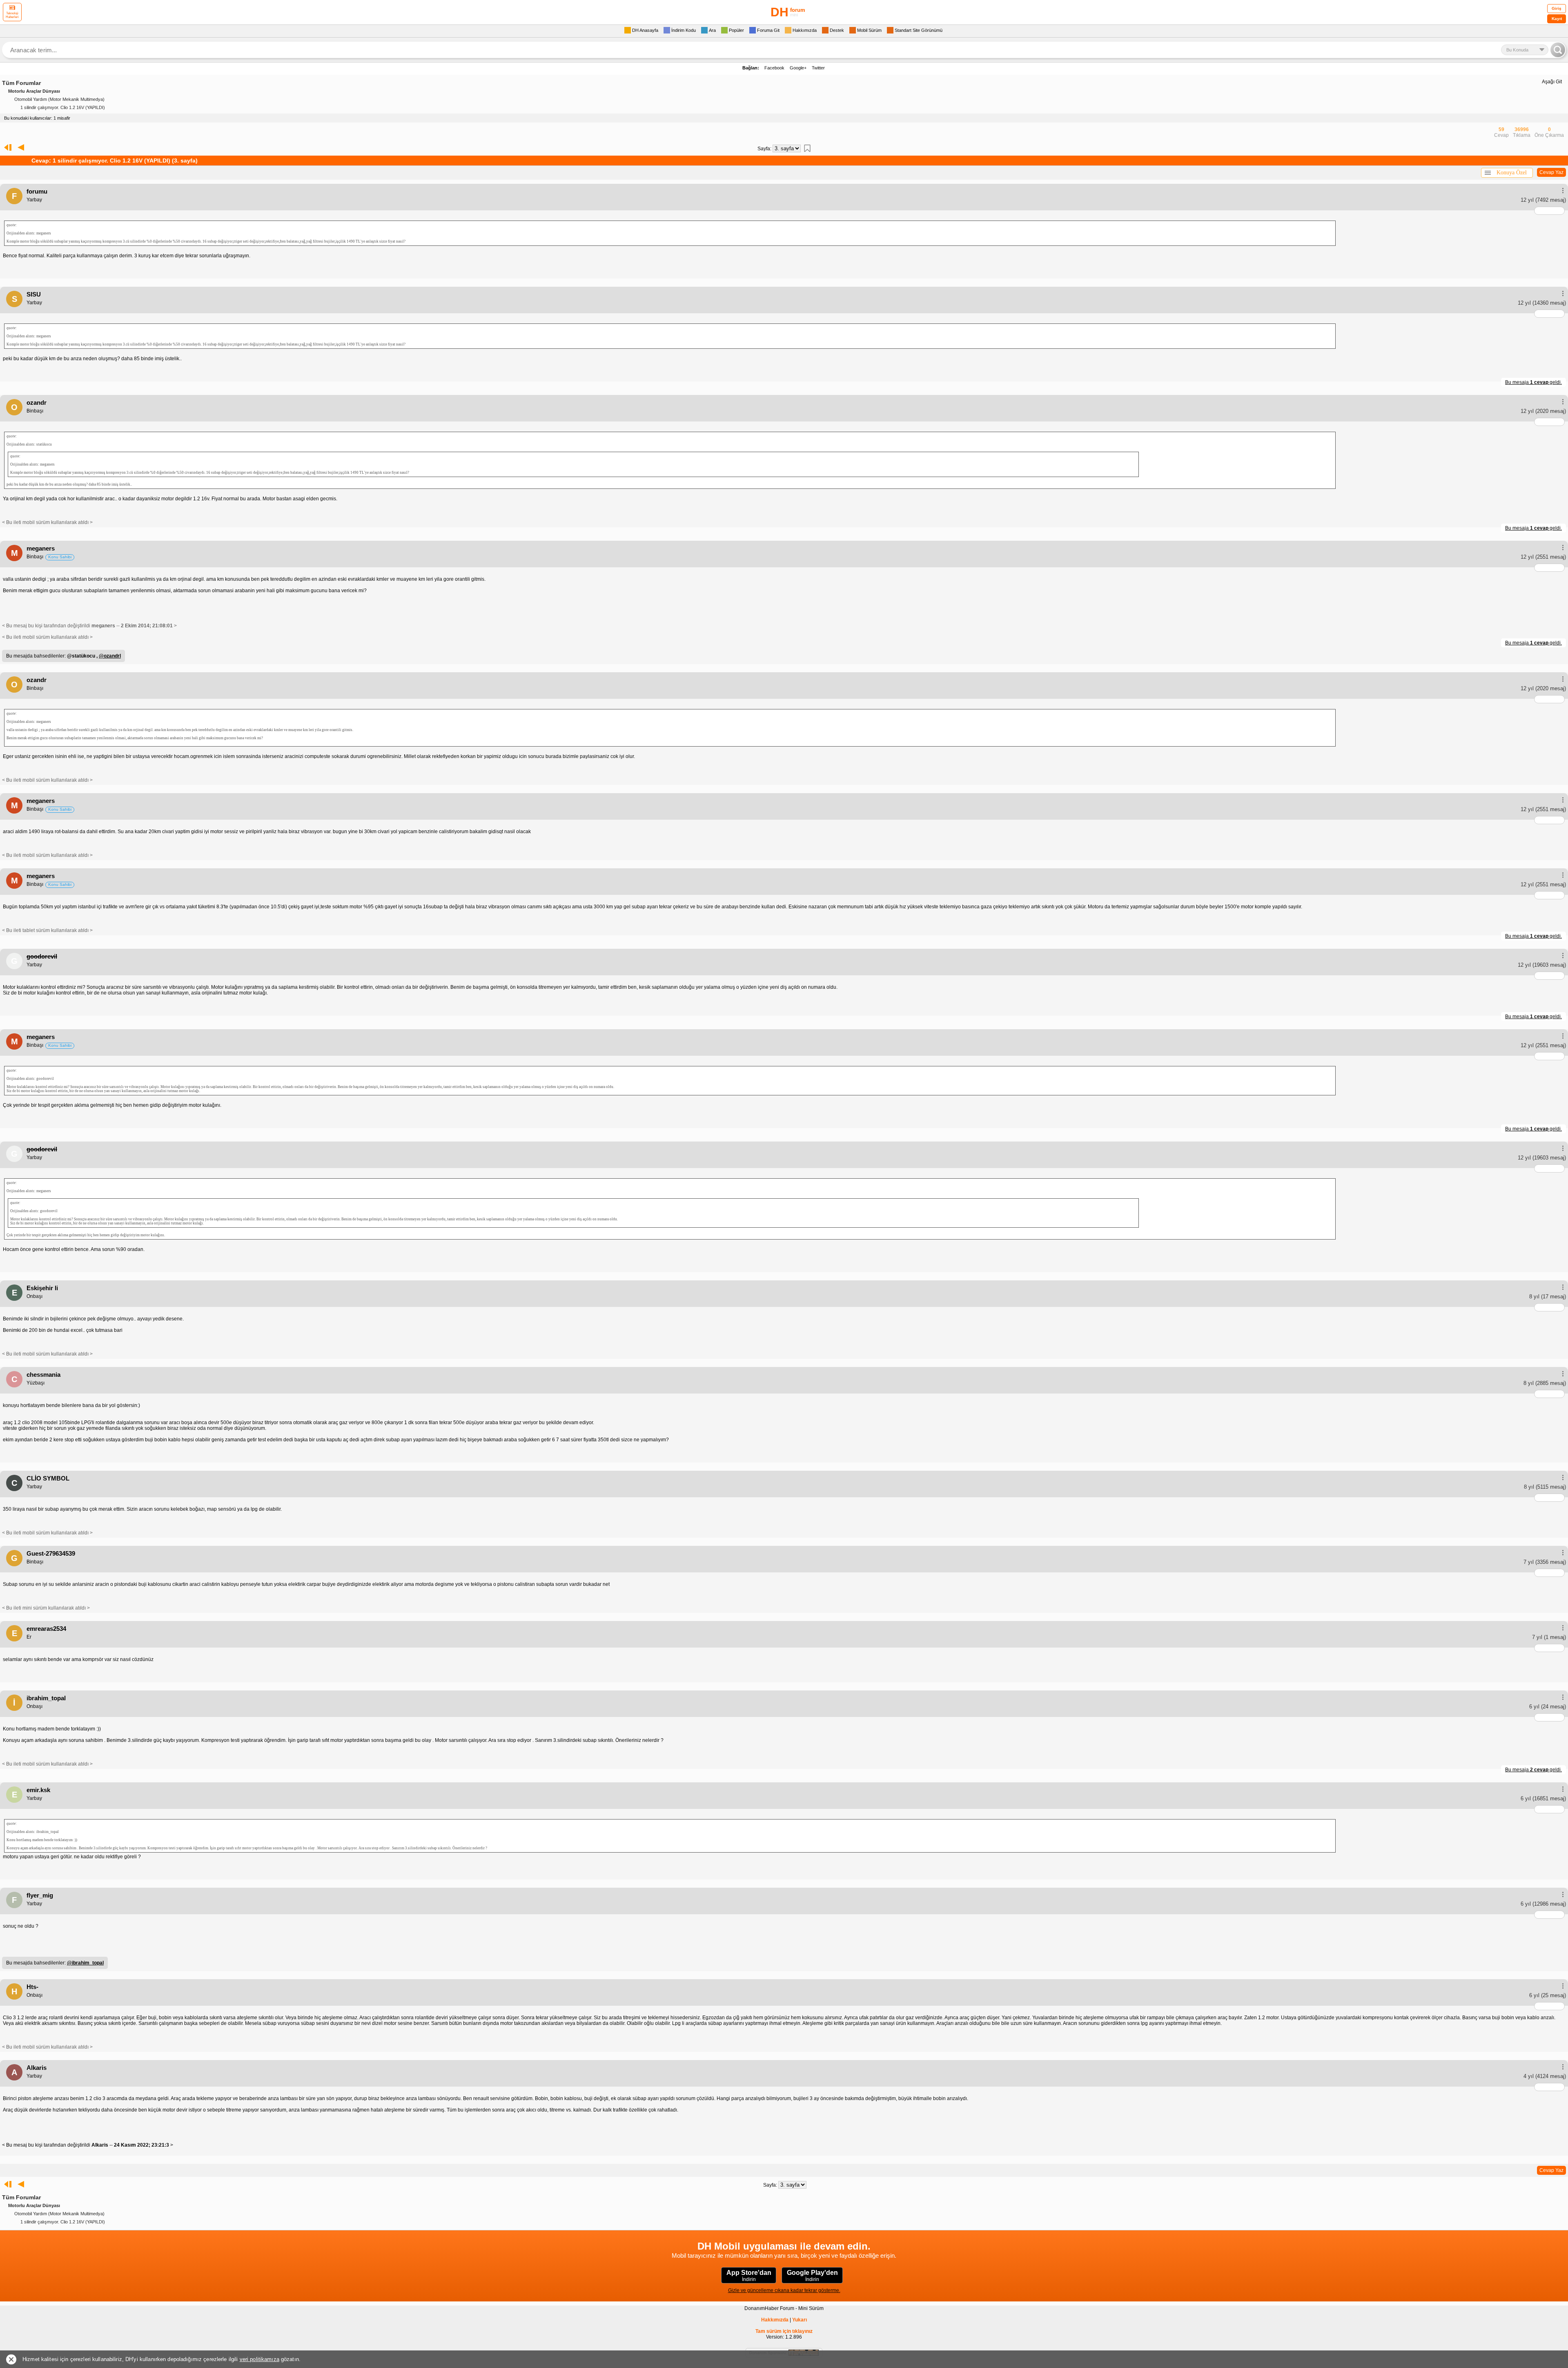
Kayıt (1557, 19)
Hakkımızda (775, 2320)
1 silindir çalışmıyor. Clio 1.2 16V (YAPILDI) (63, 107)
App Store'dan (749, 2276)
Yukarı (800, 2320)
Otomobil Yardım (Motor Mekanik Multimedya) (59, 99)
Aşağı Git (1552, 82)
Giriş (1557, 8)
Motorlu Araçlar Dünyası (34, 91)
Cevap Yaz (1551, 172)
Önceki (21, 147)
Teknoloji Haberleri (12, 15)
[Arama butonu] (1558, 50)
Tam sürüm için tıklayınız (784, 2331)
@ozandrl (110, 656)
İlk (6, 147)
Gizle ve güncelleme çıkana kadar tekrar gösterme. (784, 2290)
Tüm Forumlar (21, 83)
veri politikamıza (259, 2359)
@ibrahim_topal (85, 1963)
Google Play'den (812, 2276)
